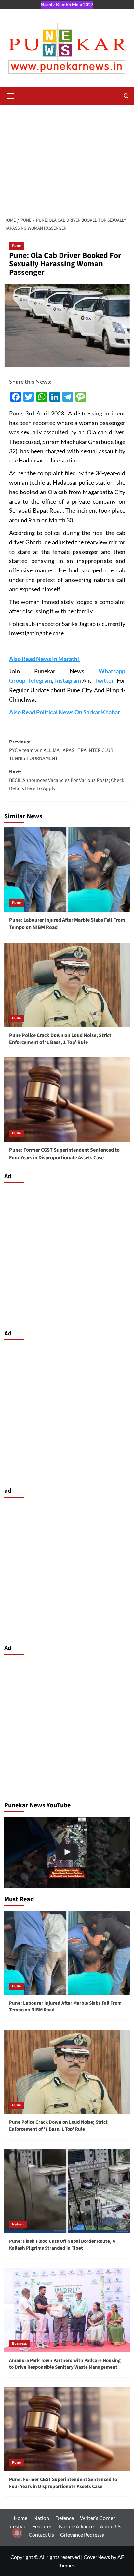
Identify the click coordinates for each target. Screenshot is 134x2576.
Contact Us (41, 2534)
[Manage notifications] (17, 2533)
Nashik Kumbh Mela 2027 (67, 4)
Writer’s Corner (98, 2518)
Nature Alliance (76, 2526)
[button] (11, 95)
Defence (65, 2518)
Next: (67, 780)
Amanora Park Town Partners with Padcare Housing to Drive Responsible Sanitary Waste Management (65, 2364)
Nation (18, 2224)
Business (19, 2343)
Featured (43, 2526)
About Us (111, 2526)
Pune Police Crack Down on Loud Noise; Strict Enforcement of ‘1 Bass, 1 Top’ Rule (60, 1039)
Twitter (104, 680)
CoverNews (97, 2557)
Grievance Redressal (83, 2534)
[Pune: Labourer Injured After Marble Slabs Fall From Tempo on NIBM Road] (67, 869)
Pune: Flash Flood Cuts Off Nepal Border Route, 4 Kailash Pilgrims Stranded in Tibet (62, 2245)
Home (20, 2518)
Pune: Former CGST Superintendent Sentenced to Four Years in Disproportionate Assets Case (64, 1154)
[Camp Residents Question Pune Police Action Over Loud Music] (67, 1852)
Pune (16, 246)
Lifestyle (17, 2526)
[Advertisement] (67, 157)
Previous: (61, 750)
